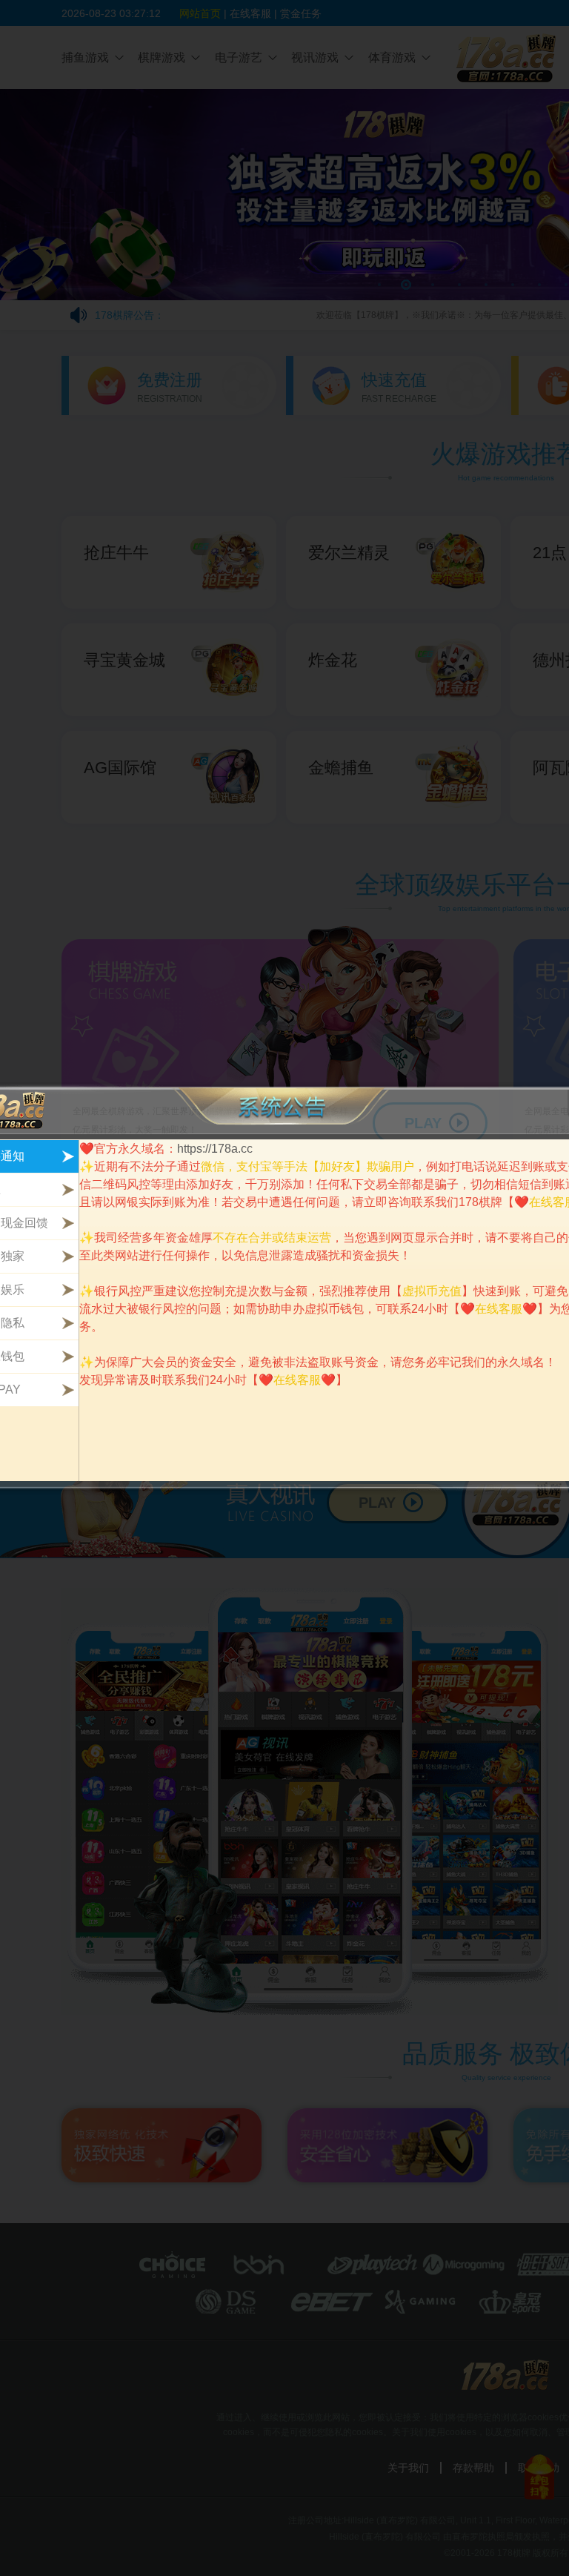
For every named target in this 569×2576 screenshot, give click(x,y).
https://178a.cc (215, 1149)
